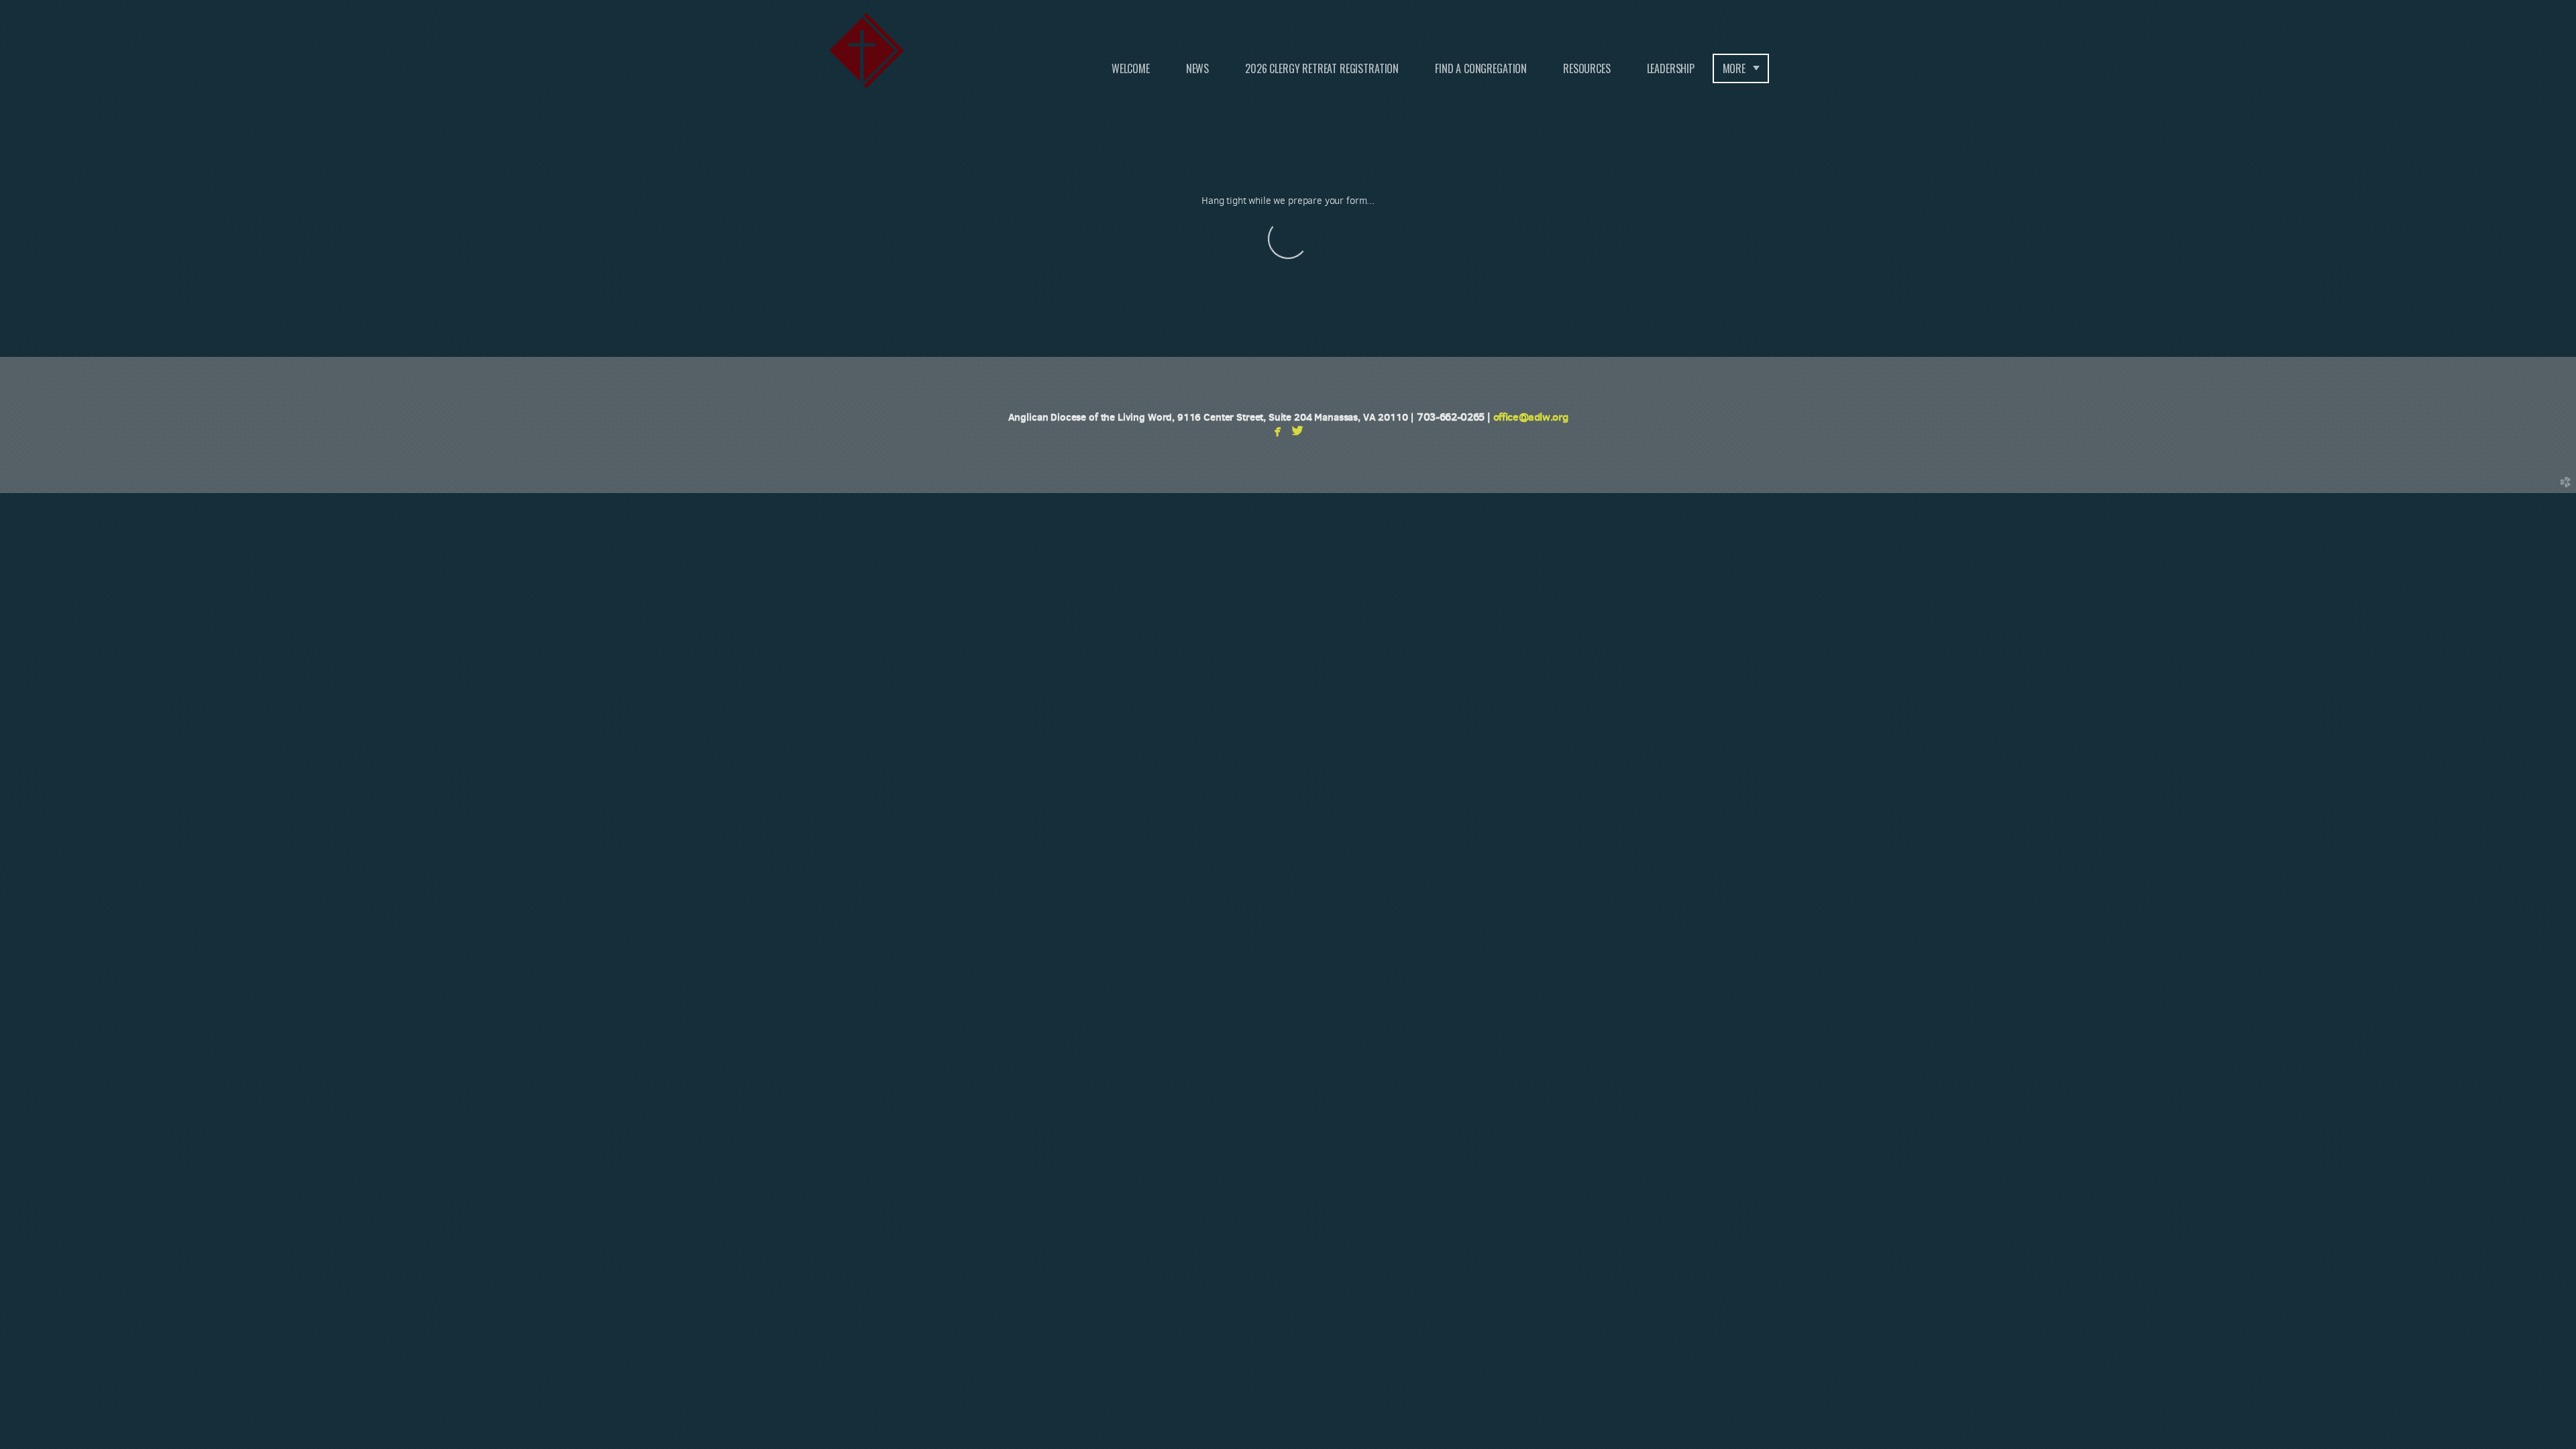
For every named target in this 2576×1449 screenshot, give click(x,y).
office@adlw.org (1531, 417)
